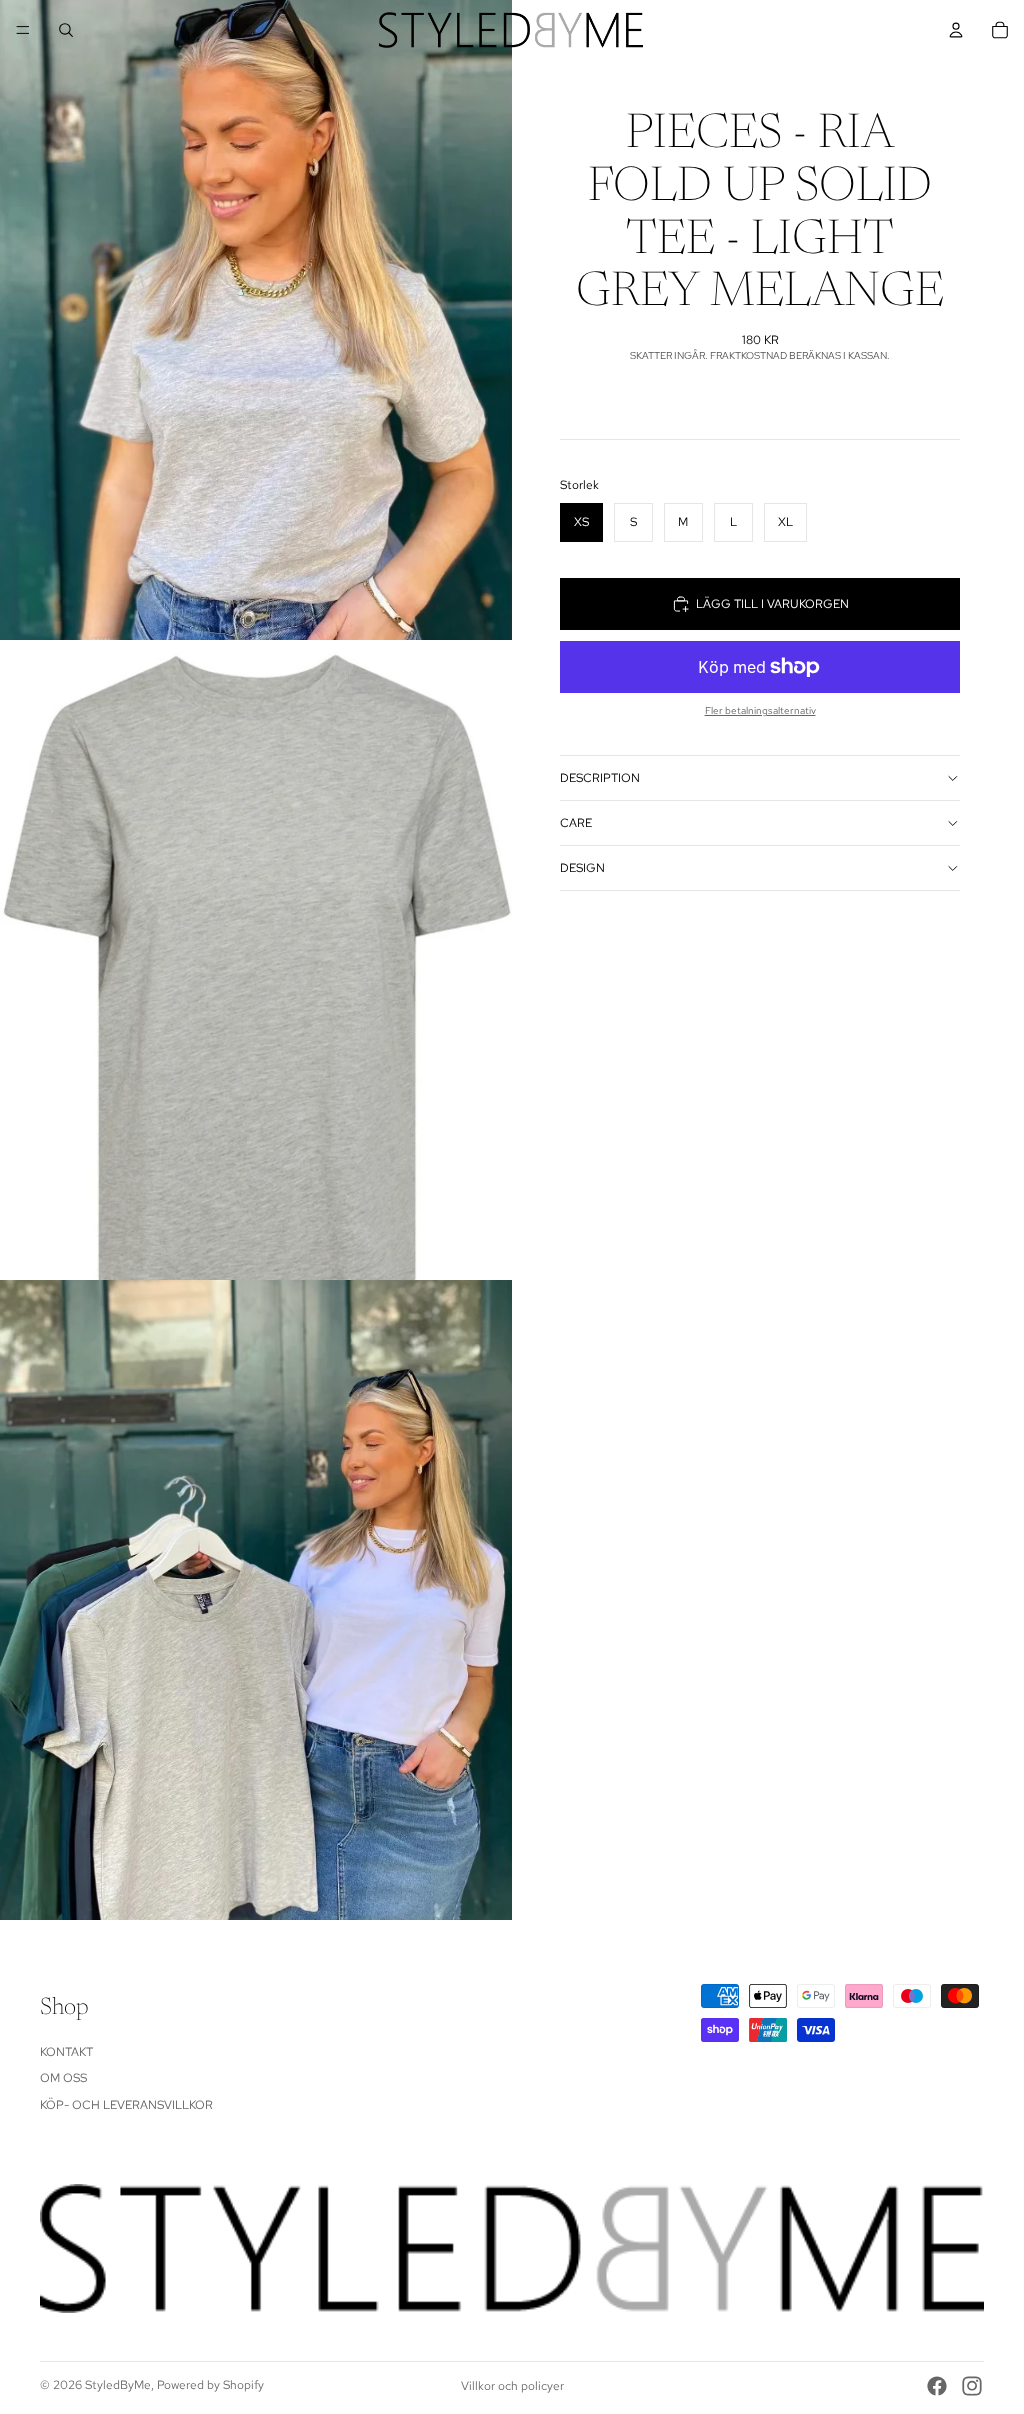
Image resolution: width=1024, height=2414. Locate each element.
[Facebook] (937, 2386)
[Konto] (956, 30)
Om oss (63, 2078)
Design (582, 868)
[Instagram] (972, 2386)
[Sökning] (66, 30)
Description (600, 778)
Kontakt (66, 2052)
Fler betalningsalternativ (760, 710)
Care (576, 823)
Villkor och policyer (512, 2386)
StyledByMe (118, 2385)
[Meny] (23, 30)
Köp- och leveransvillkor (126, 2105)
